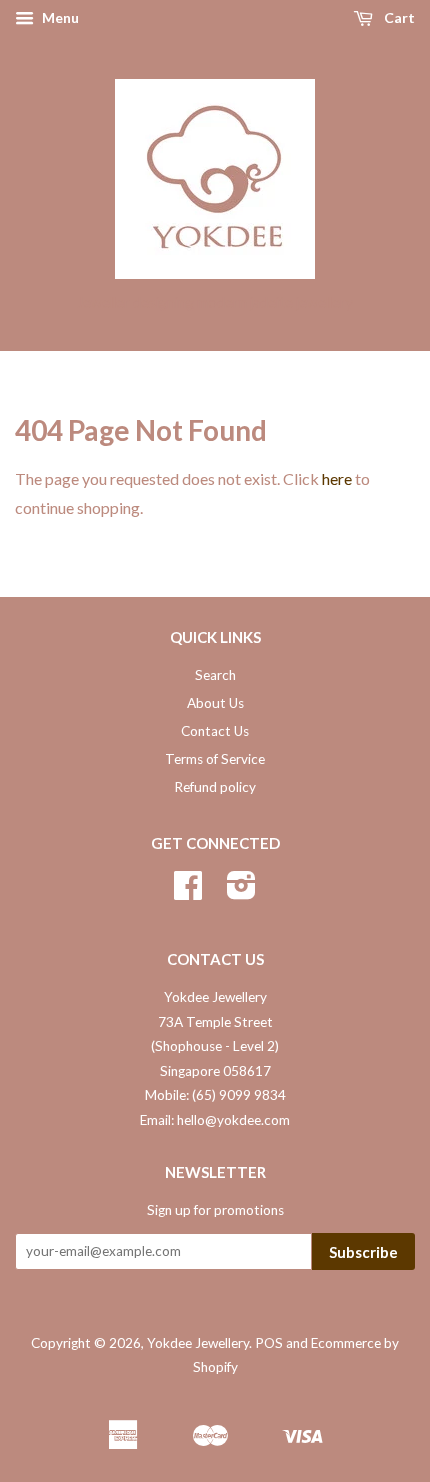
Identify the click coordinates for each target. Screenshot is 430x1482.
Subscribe (363, 1252)
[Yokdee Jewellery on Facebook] (188, 892)
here (337, 478)
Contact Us (215, 731)
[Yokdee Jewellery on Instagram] (241, 892)
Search (215, 675)
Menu (59, 17)
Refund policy (215, 787)
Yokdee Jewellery (198, 1343)
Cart (398, 17)
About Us (215, 703)
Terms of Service (215, 759)
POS (269, 1343)
